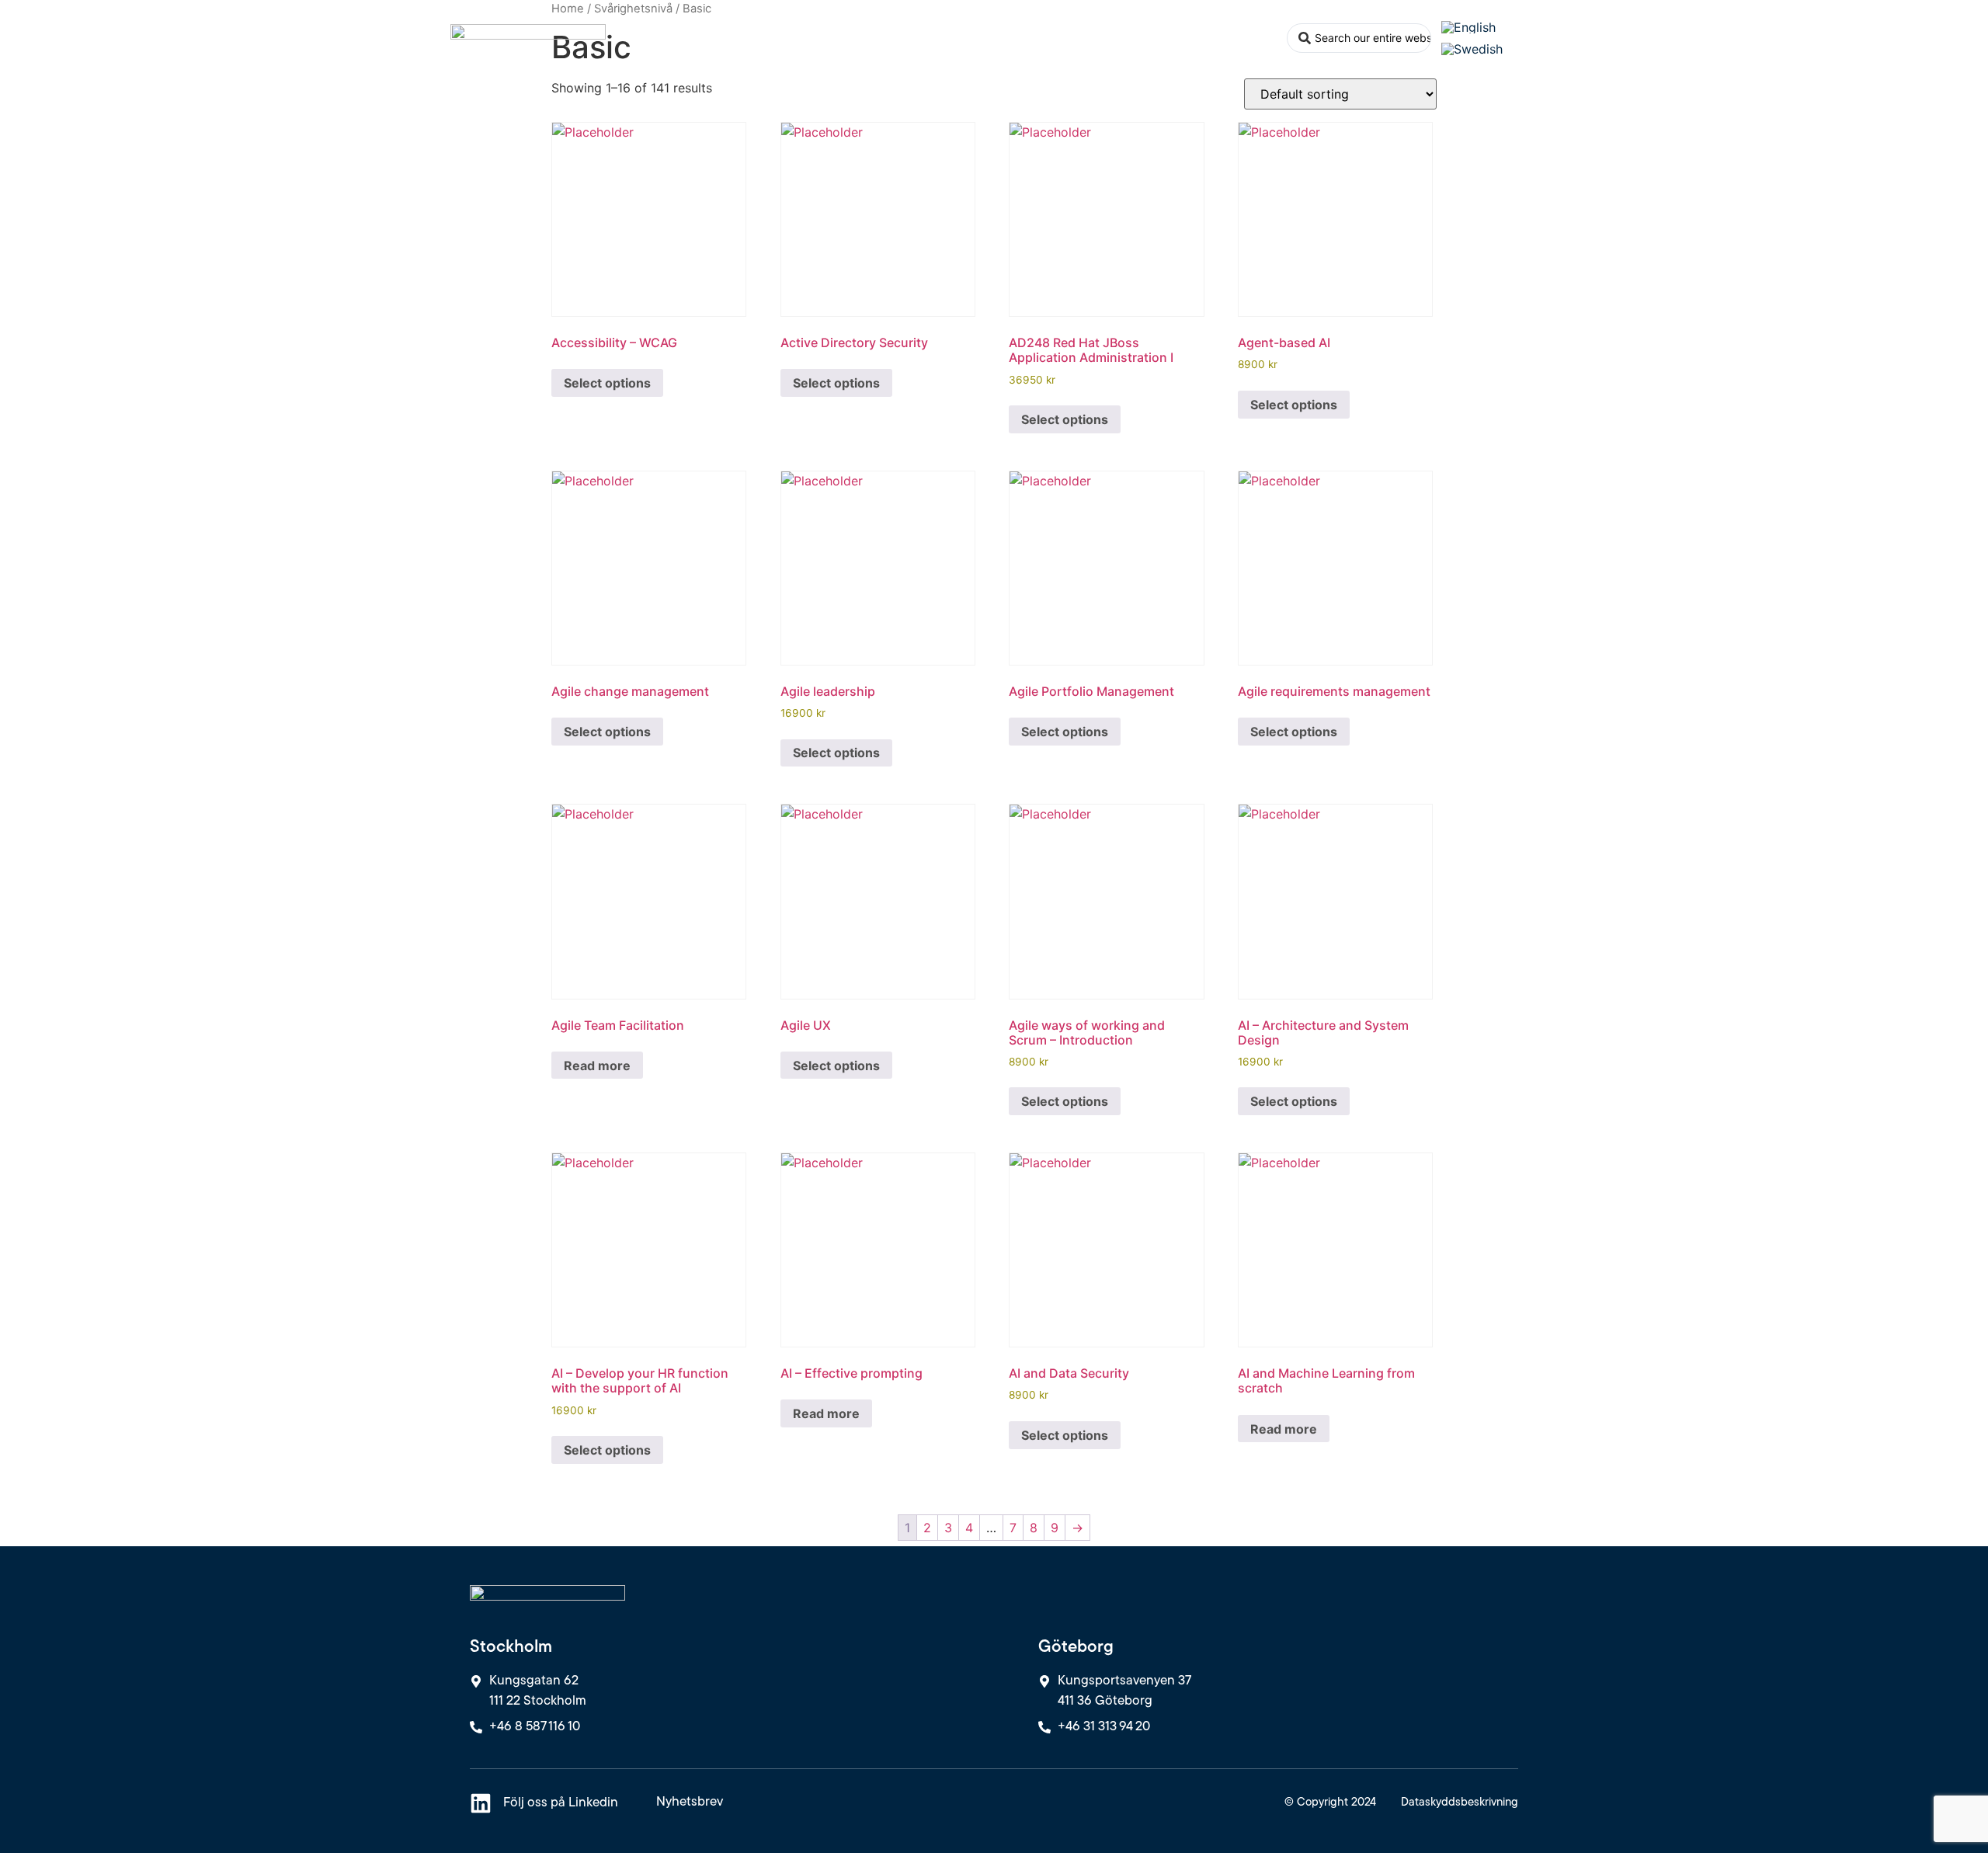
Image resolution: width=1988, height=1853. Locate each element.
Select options (607, 383)
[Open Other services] (1019, 38)
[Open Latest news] (1154, 38)
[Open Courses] (867, 38)
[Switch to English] (1468, 27)
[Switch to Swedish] (1472, 49)
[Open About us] (1267, 38)
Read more (597, 1066)
